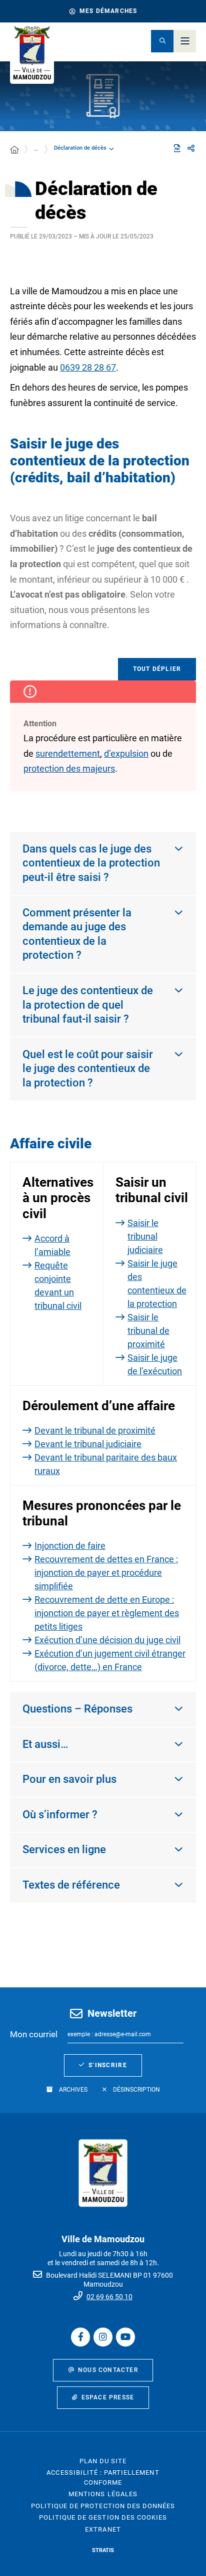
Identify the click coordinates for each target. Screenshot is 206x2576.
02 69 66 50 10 (109, 2297)
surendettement (68, 753)
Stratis (103, 2550)
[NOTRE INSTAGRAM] (103, 2337)
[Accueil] (14, 150)
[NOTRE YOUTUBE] (125, 2337)
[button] (162, 41)
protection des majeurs (69, 768)
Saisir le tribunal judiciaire (145, 1236)
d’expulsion (126, 753)
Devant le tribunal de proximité (95, 1430)
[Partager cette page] (191, 149)
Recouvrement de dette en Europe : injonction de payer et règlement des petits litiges (107, 1613)
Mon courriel (34, 2034)
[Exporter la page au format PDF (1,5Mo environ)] (177, 148)
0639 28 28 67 (88, 367)
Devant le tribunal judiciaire (88, 1444)
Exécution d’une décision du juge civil (107, 1640)
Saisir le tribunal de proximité (148, 1331)
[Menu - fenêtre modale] (185, 41)
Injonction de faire (70, 1546)
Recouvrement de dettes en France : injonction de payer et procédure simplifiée (106, 1573)
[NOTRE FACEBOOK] (80, 2337)
